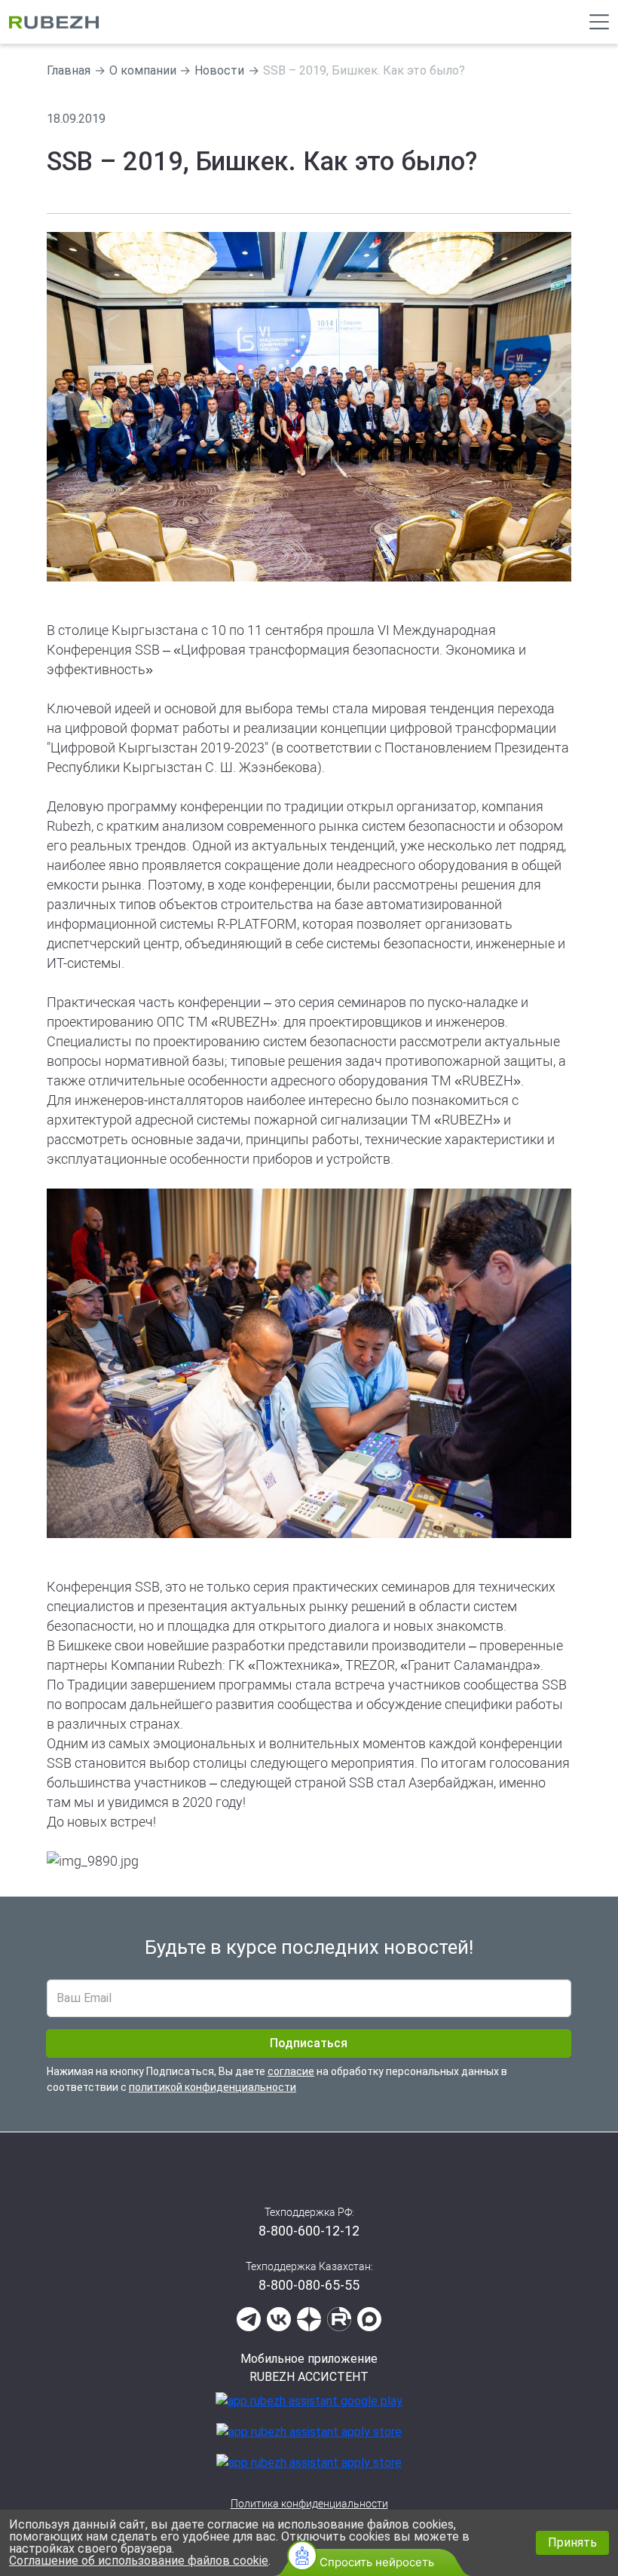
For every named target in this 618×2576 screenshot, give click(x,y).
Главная (69, 70)
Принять (572, 2542)
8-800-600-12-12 (309, 2231)
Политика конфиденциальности (309, 2504)
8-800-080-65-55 (309, 2285)
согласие (291, 2071)
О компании (143, 70)
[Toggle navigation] (599, 22)
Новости (219, 70)
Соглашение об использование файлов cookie (139, 2561)
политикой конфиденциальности (213, 2087)
